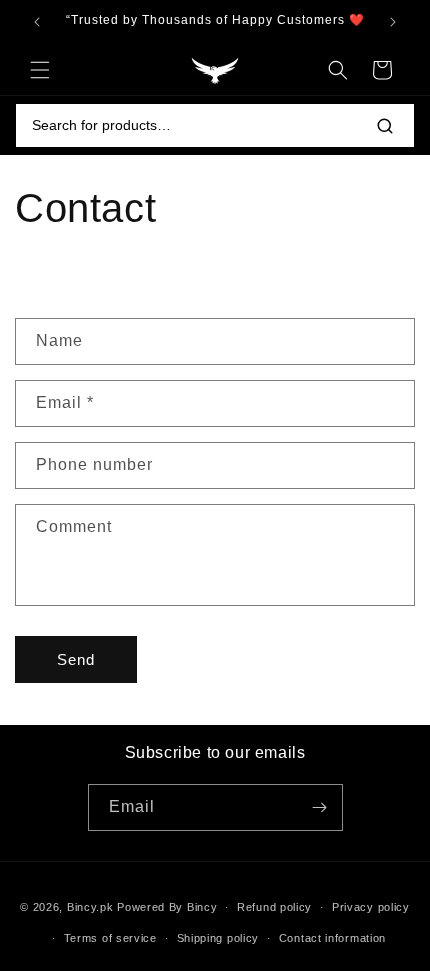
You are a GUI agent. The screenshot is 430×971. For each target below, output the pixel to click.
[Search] (385, 126)
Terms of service (110, 938)
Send (76, 659)
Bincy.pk (90, 907)
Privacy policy (371, 907)
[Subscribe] (320, 807)
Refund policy (274, 907)
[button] (40, 70)
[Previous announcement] (37, 22)
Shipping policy (218, 938)
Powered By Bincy (167, 907)
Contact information (332, 938)
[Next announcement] (393, 22)
